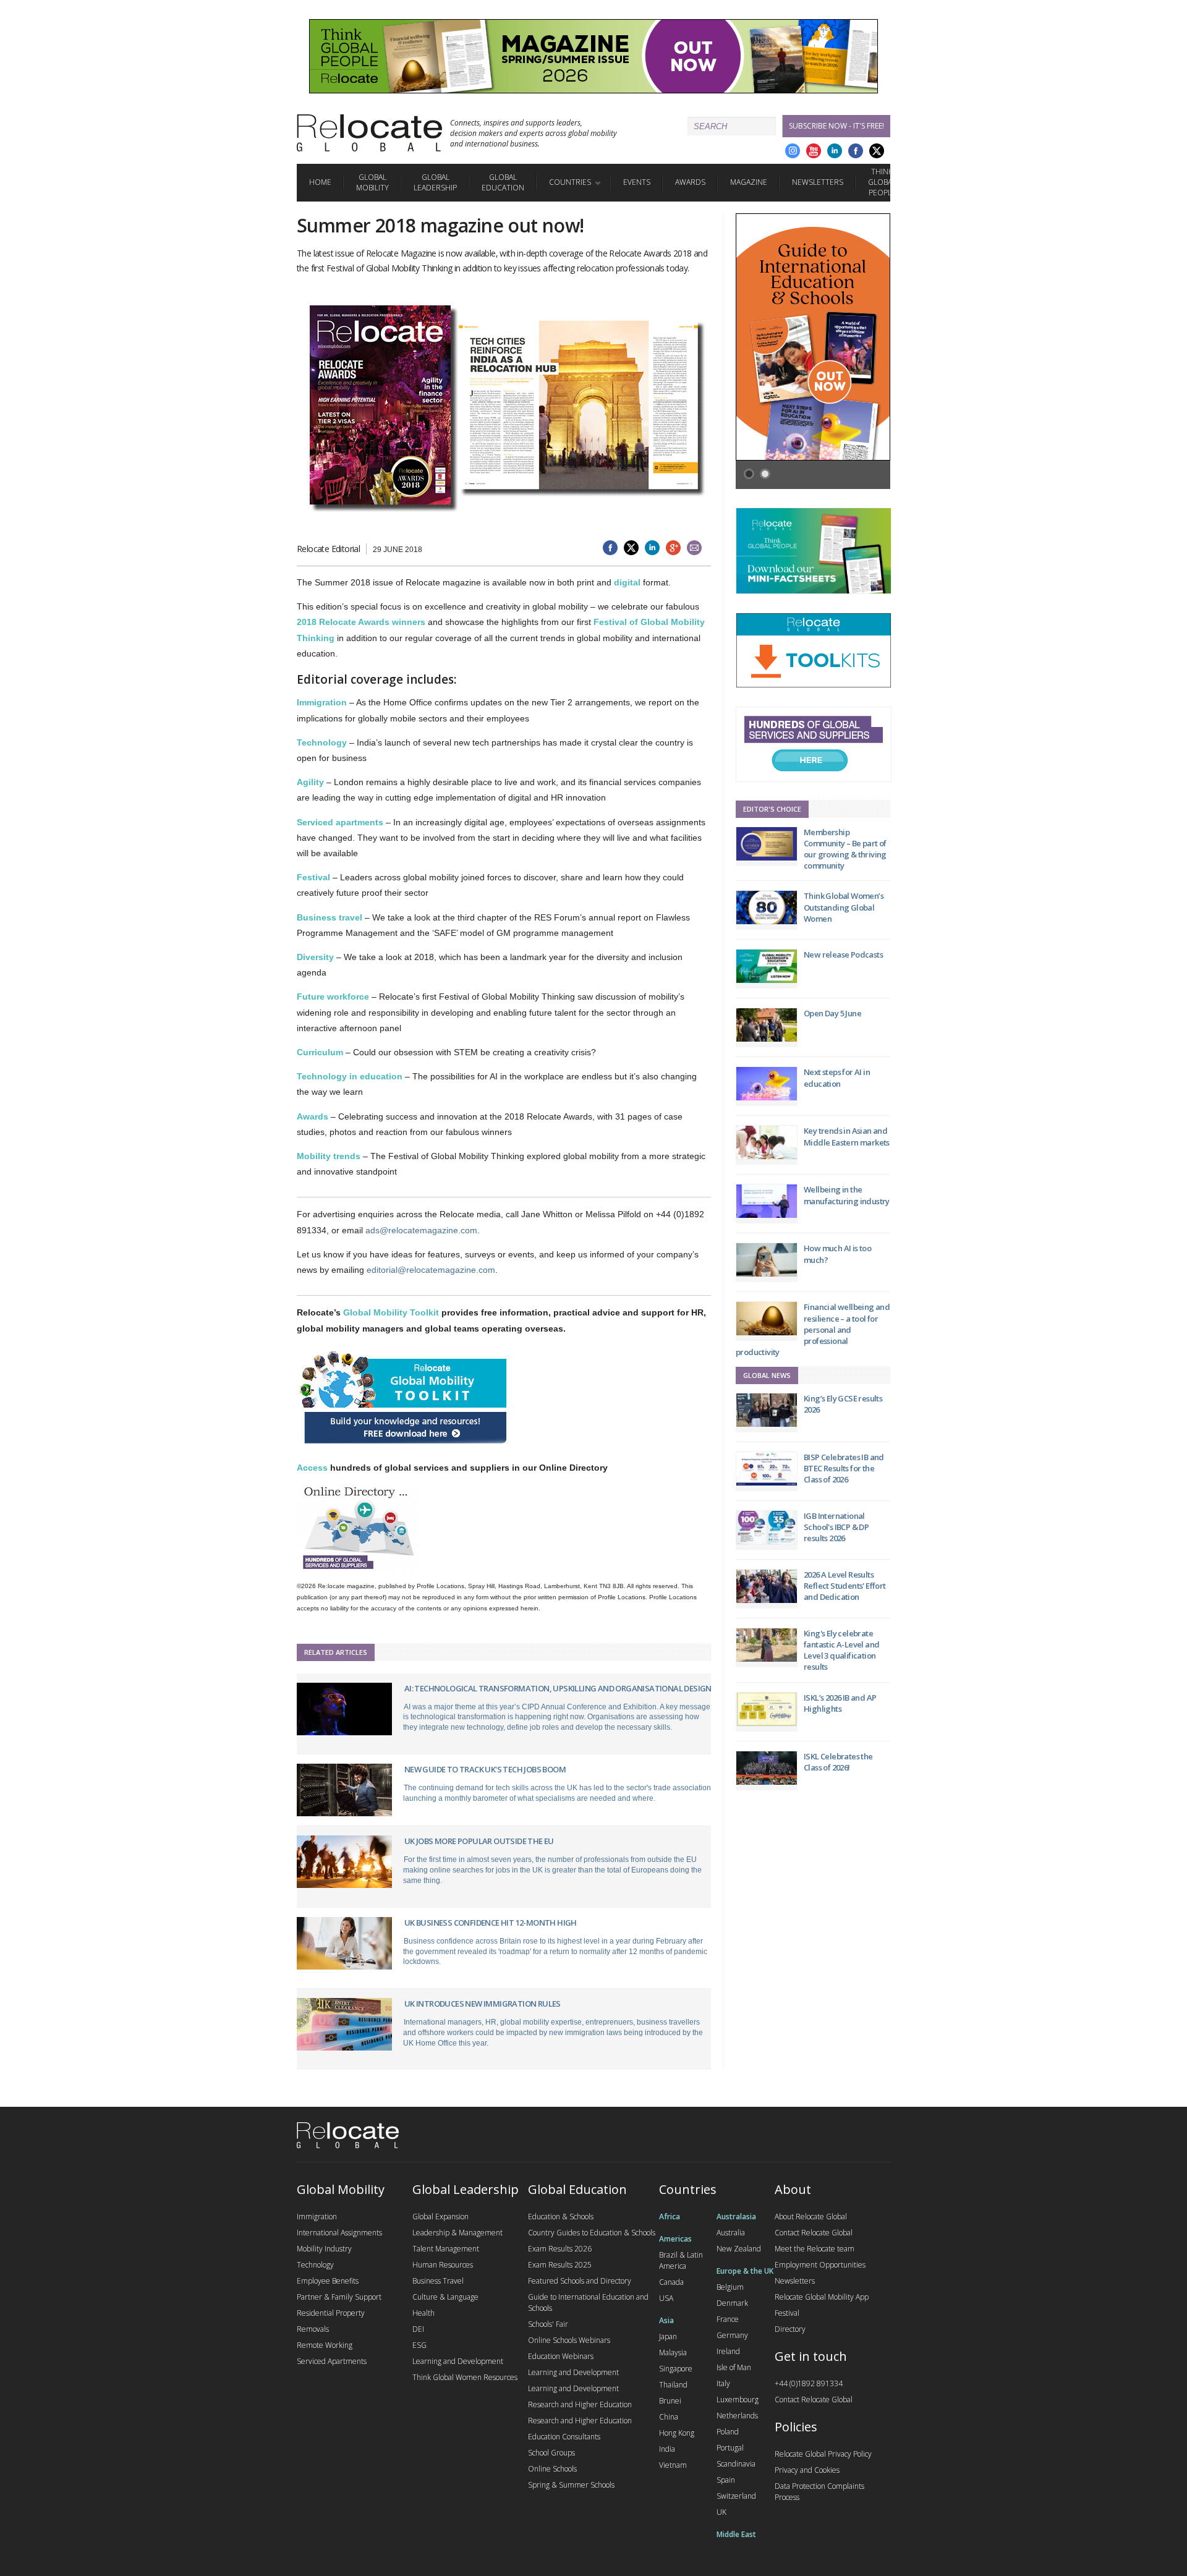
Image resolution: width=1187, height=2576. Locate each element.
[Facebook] (856, 151)
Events (637, 182)
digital (627, 582)
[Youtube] (814, 151)
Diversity (315, 957)
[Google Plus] (793, 151)
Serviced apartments (340, 822)
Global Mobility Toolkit (391, 1312)
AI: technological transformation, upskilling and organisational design (558, 1688)
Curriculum (320, 1052)
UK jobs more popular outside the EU (479, 1841)
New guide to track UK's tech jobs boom (485, 1769)
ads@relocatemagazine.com (421, 1230)
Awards (690, 182)
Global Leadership (435, 182)
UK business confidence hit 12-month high (491, 1923)
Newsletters (818, 182)
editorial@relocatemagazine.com (431, 1270)
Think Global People (882, 182)
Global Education (503, 182)
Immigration (322, 702)
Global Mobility (372, 182)
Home (320, 182)
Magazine (749, 182)
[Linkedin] (835, 151)
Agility (310, 782)
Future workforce (333, 997)
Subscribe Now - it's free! (836, 126)
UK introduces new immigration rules (483, 2004)
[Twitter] (877, 151)
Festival (313, 877)
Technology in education (350, 1076)
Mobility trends (329, 1156)
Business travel (330, 917)
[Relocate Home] (369, 133)
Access (312, 1468)
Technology (322, 742)
